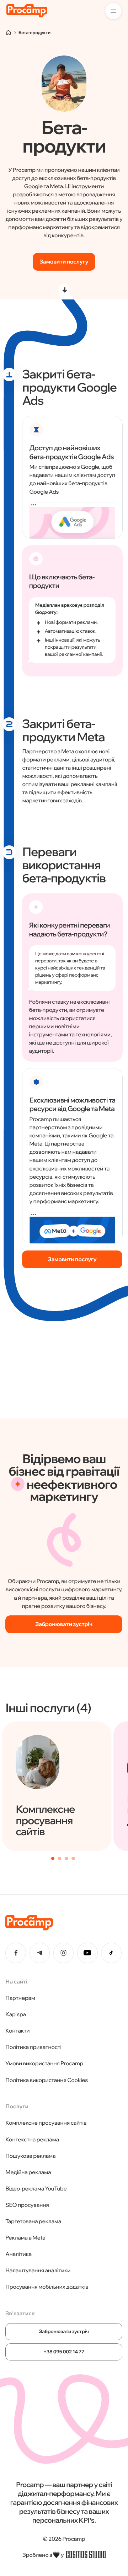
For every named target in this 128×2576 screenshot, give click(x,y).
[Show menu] (113, 11)
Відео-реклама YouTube (36, 2189)
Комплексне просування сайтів (46, 2123)
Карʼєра (16, 2014)
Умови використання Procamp (44, 2063)
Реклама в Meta (25, 2238)
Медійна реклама (28, 2172)
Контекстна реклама (32, 2139)
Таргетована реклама (33, 2221)
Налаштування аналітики (38, 2270)
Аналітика (18, 2254)
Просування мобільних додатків (47, 2287)
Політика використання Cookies (47, 2080)
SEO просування (27, 2205)
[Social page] (16, 1953)
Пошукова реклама (30, 2156)
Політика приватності (33, 2047)
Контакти (17, 2031)
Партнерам (20, 1998)
